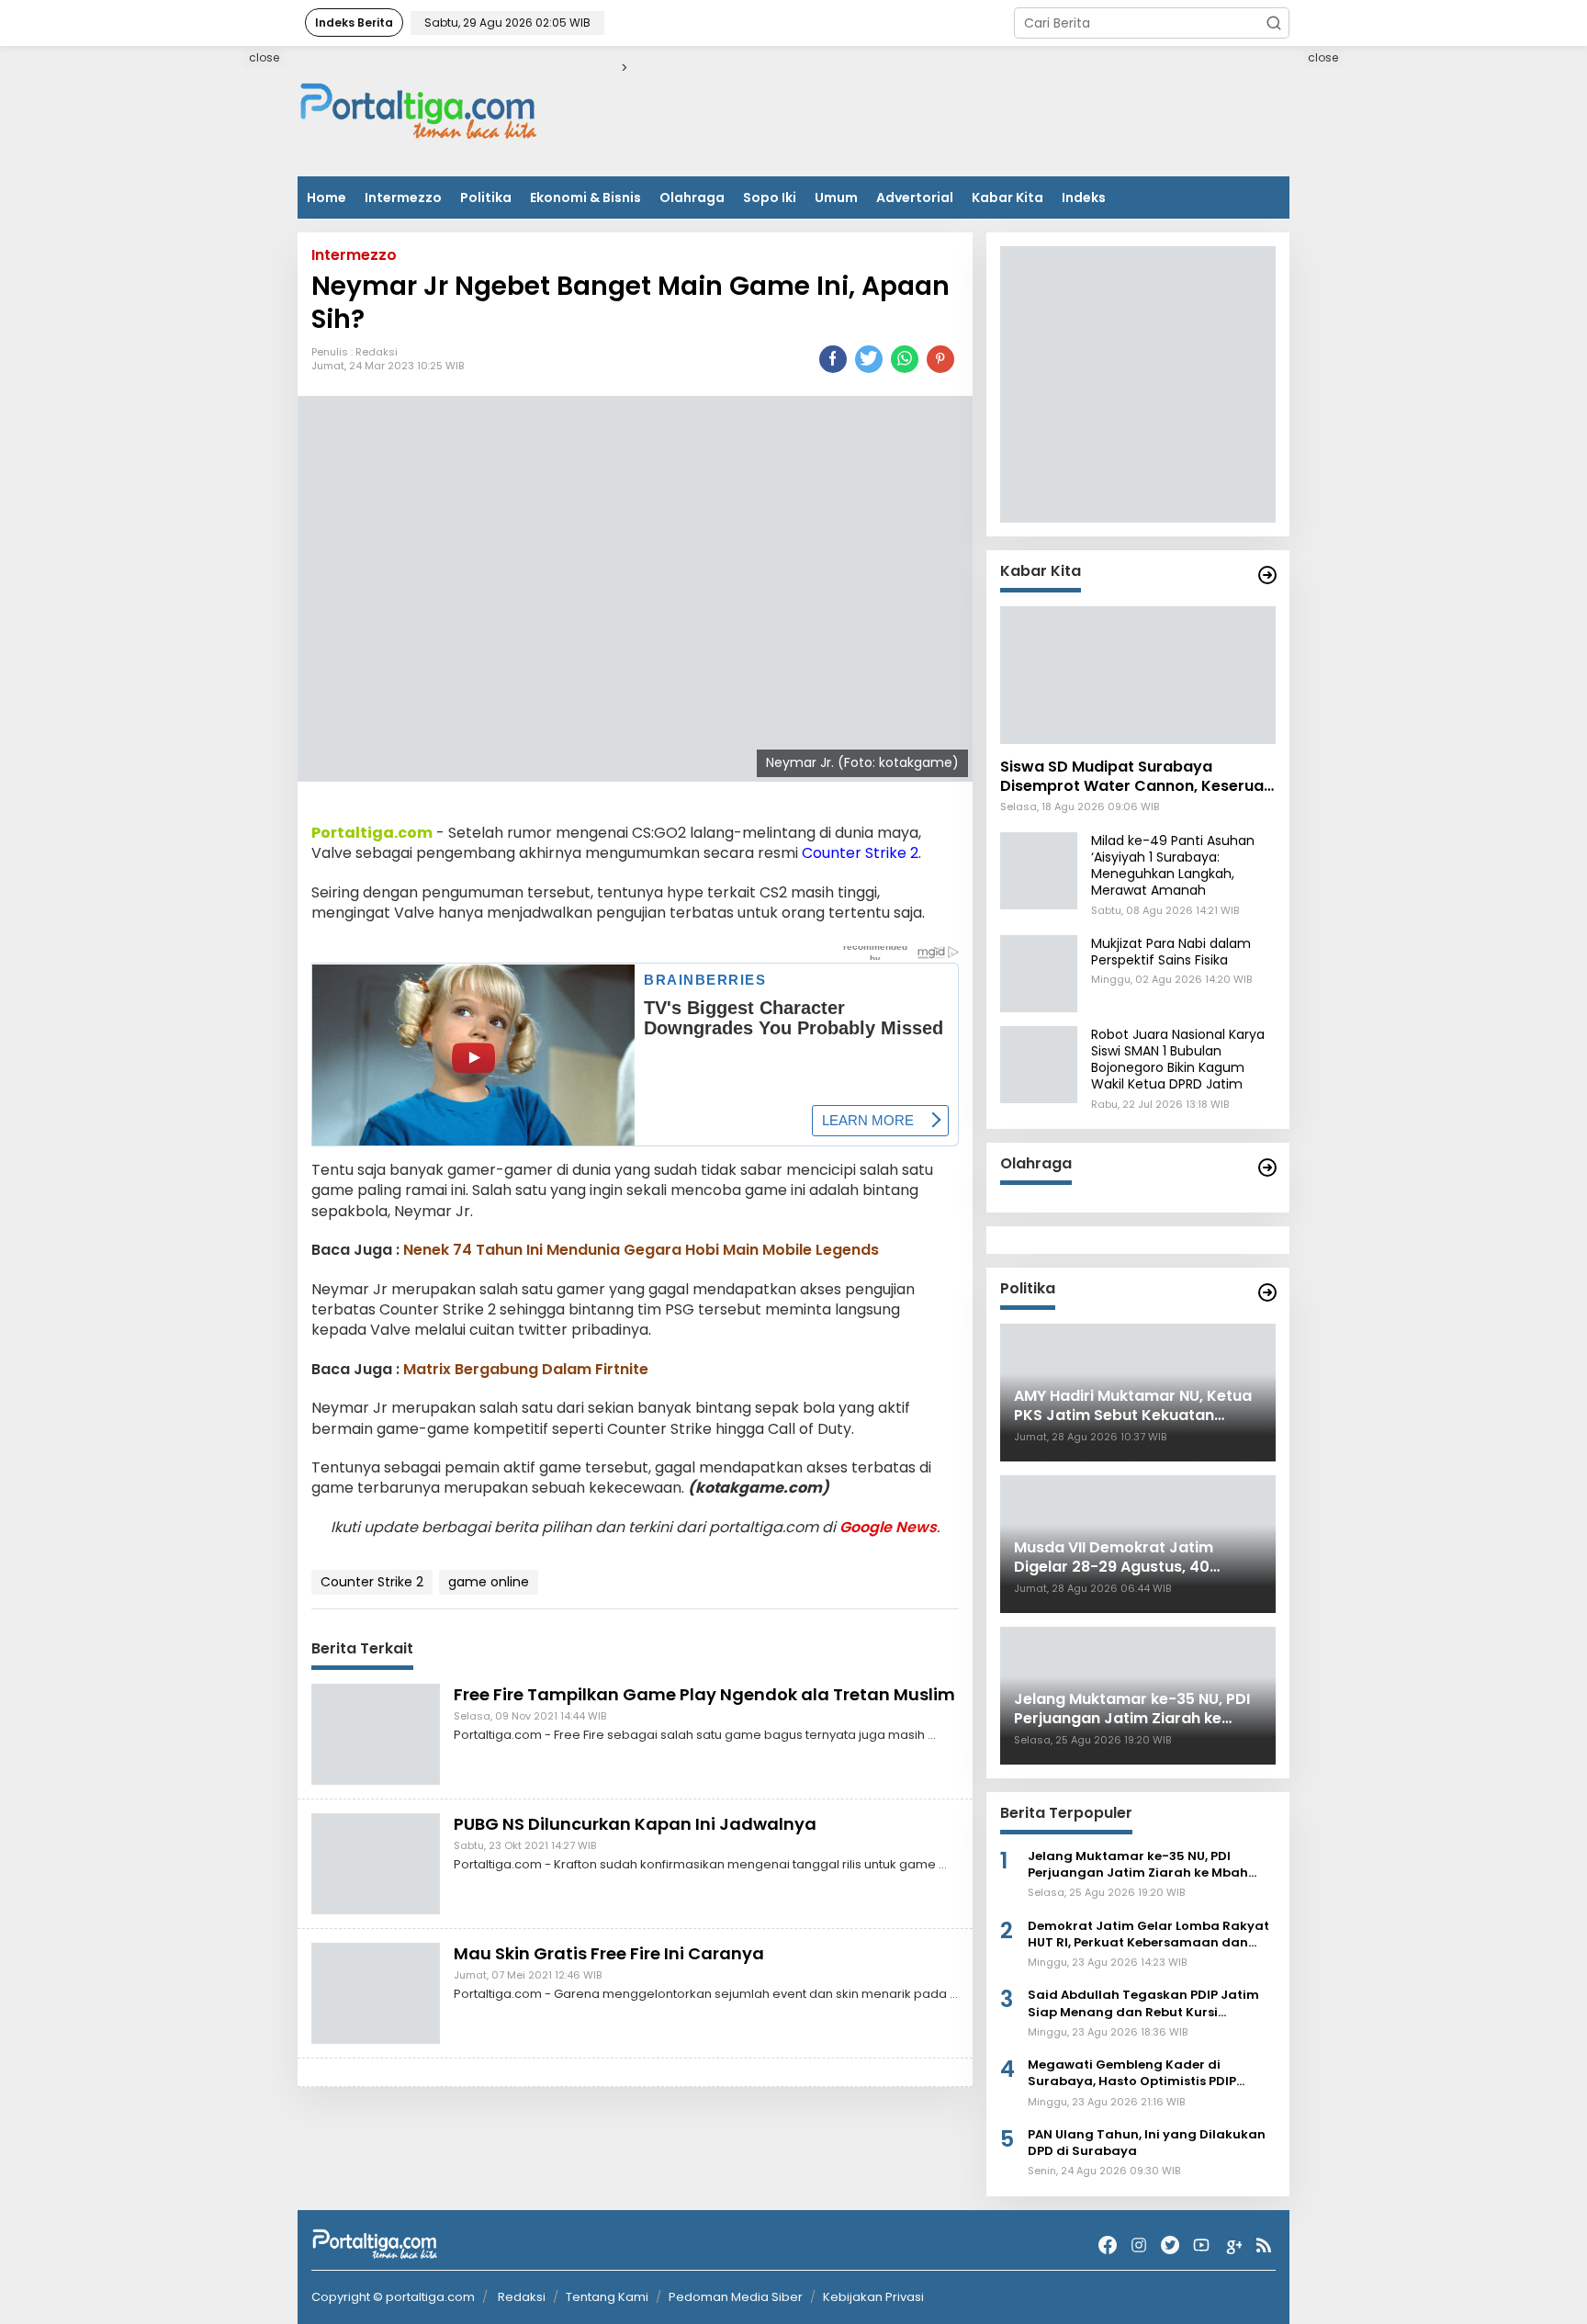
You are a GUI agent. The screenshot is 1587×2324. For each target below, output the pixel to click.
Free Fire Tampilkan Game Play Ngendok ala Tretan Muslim (704, 1694)
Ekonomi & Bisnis (585, 197)
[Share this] (833, 359)
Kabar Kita (1007, 197)
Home (326, 197)
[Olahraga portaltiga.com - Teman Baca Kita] (1267, 1168)
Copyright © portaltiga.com (393, 2297)
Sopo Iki (770, 197)
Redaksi (377, 353)
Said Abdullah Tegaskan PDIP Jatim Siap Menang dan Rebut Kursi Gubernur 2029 (1143, 2003)
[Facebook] (1108, 2245)
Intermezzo (403, 197)
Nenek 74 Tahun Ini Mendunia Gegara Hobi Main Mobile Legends (641, 1251)
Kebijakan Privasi (873, 2297)
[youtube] (1201, 2245)
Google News (888, 1527)
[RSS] (1264, 2245)
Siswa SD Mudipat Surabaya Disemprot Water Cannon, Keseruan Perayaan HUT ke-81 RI (1137, 777)
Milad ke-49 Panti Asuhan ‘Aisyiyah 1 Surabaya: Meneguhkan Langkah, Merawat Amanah (1173, 866)
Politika (486, 197)
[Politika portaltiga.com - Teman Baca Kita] (1267, 1292)
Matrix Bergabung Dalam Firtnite (526, 1369)
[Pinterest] (940, 359)
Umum (836, 197)
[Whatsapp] (905, 359)
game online (489, 1583)
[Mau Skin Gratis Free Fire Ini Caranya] (376, 1992)
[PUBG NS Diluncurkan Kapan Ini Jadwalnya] (376, 1863)
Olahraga (692, 197)
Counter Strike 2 (860, 854)
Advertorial (915, 197)
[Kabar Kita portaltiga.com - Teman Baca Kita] (1267, 575)
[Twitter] (1170, 2245)
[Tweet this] (869, 359)
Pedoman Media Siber (736, 2297)
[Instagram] (1139, 2245)
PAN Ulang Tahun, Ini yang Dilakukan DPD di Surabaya (1147, 2143)
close (264, 57)
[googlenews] (1232, 2245)
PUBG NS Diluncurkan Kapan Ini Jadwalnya (635, 1824)
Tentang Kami (607, 2297)
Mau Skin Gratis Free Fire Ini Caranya (609, 1953)
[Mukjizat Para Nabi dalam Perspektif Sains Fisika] (1039, 973)
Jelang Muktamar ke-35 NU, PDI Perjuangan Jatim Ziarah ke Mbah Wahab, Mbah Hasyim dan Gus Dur (1139, 1865)
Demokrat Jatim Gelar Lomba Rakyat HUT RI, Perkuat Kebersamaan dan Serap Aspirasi (1148, 1935)
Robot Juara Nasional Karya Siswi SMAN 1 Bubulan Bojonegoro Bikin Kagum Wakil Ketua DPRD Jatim (1178, 1060)
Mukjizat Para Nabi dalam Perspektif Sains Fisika (1171, 952)
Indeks (1084, 197)
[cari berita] (1274, 23)
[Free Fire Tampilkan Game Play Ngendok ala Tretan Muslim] (376, 1733)
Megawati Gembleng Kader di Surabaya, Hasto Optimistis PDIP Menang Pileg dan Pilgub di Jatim (1136, 2073)
